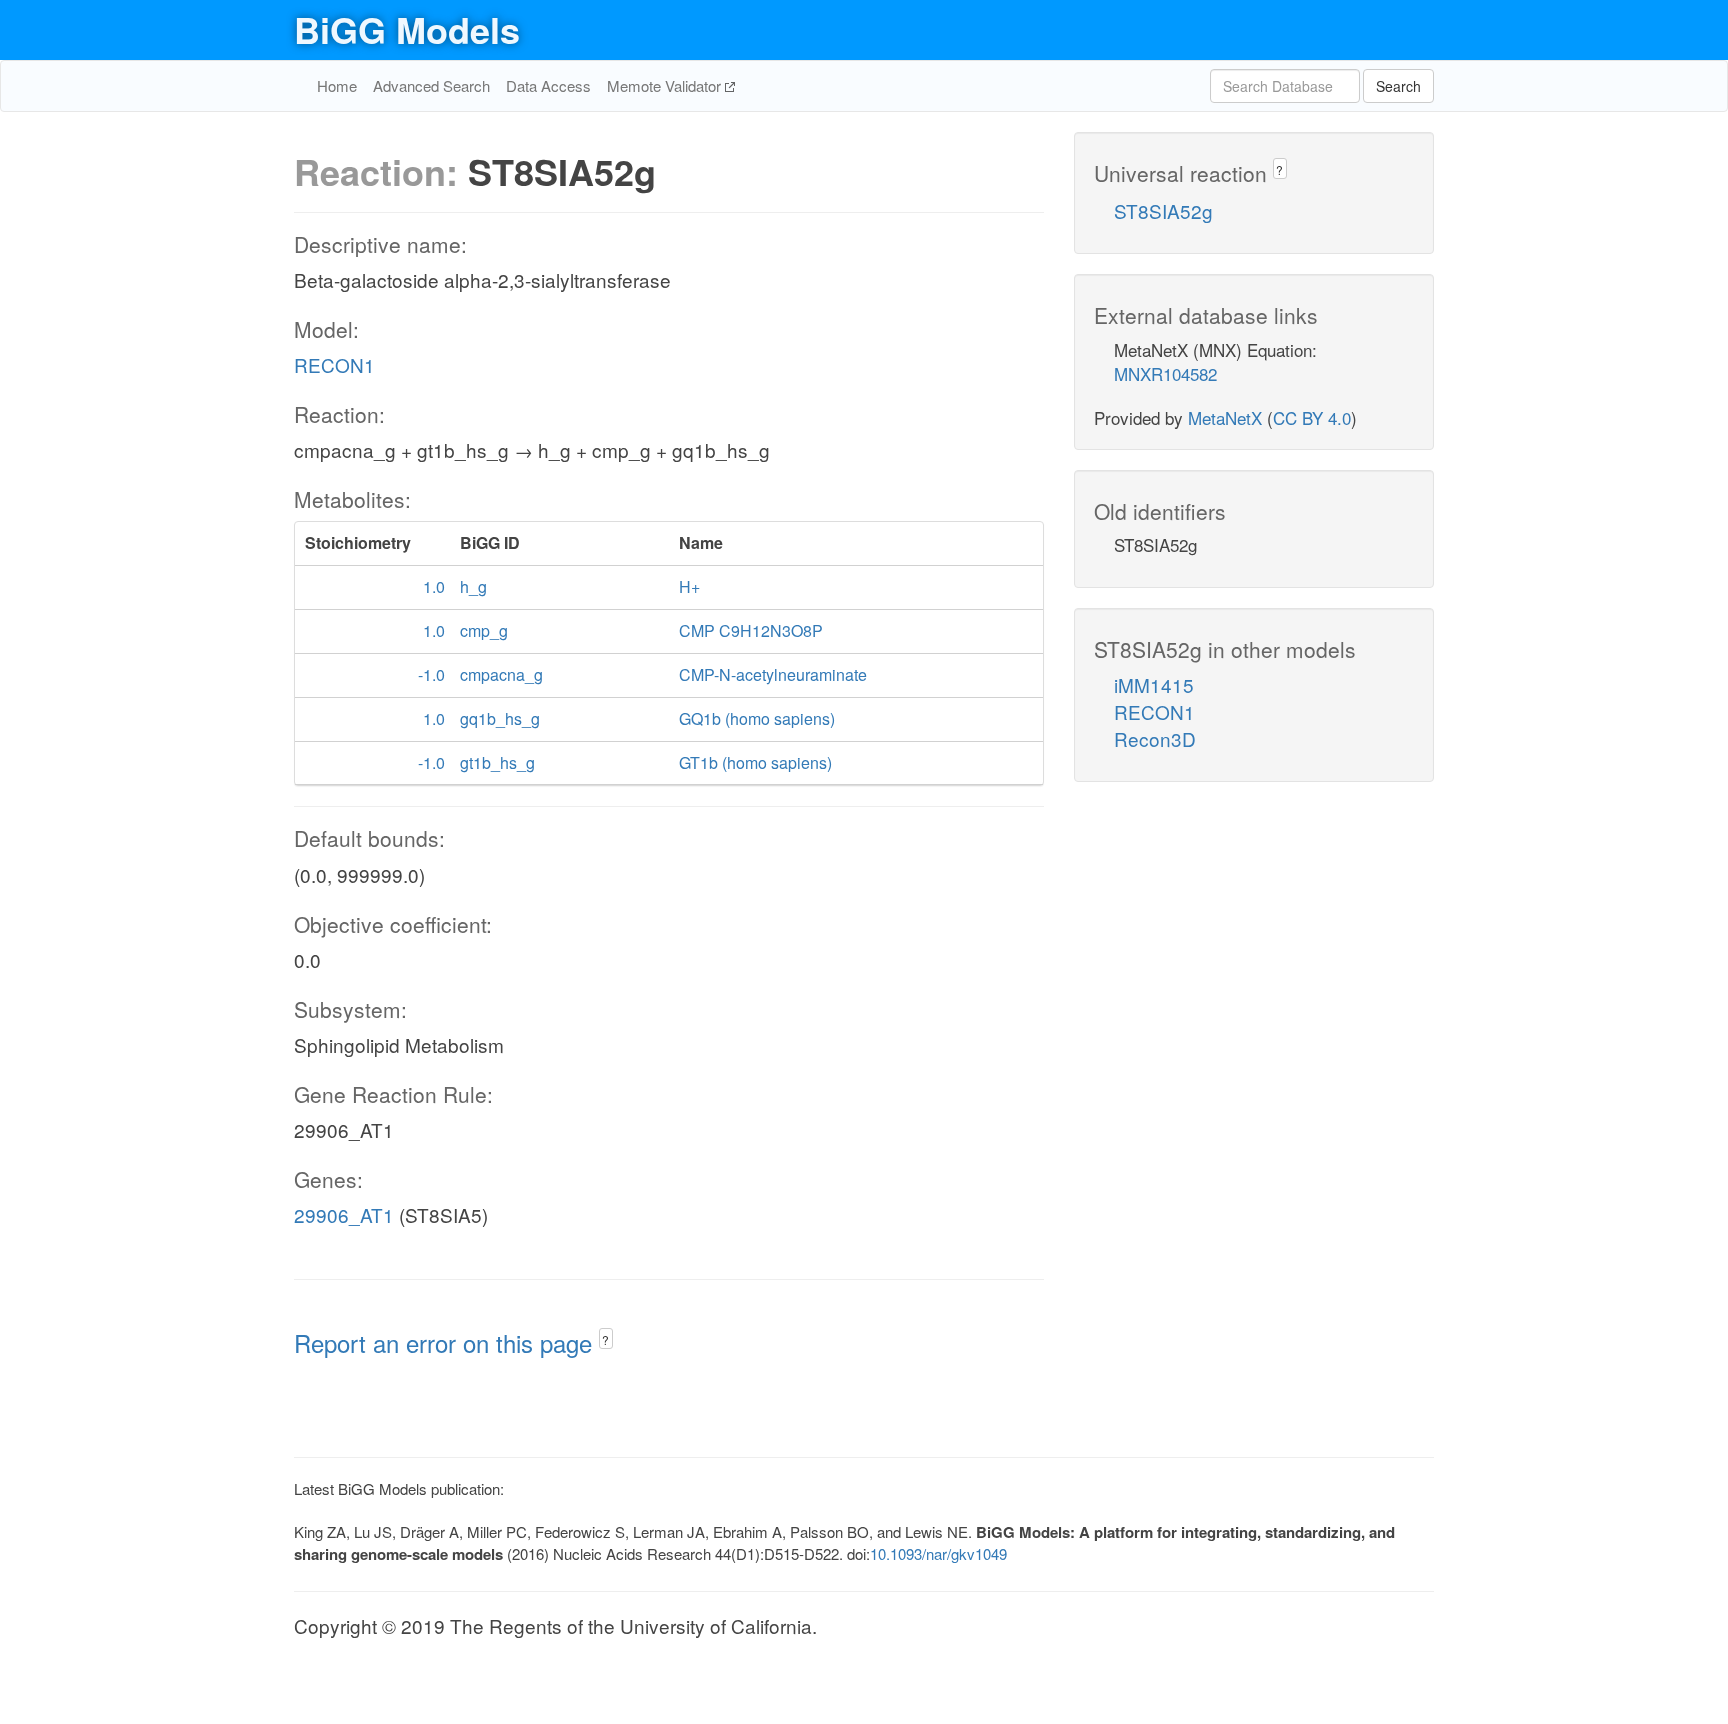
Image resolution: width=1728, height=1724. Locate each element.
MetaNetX (1225, 417)
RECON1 (334, 364)
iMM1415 (1154, 684)
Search (1398, 86)
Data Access (548, 85)
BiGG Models (407, 29)
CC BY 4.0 (1312, 417)
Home (337, 85)
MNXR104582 (1165, 373)
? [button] (605, 1339)
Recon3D (1155, 738)
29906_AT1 (344, 1214)
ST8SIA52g (1163, 210)
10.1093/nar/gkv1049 (938, 1553)
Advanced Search (431, 85)
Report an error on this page (446, 1342)
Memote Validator (666, 85)
